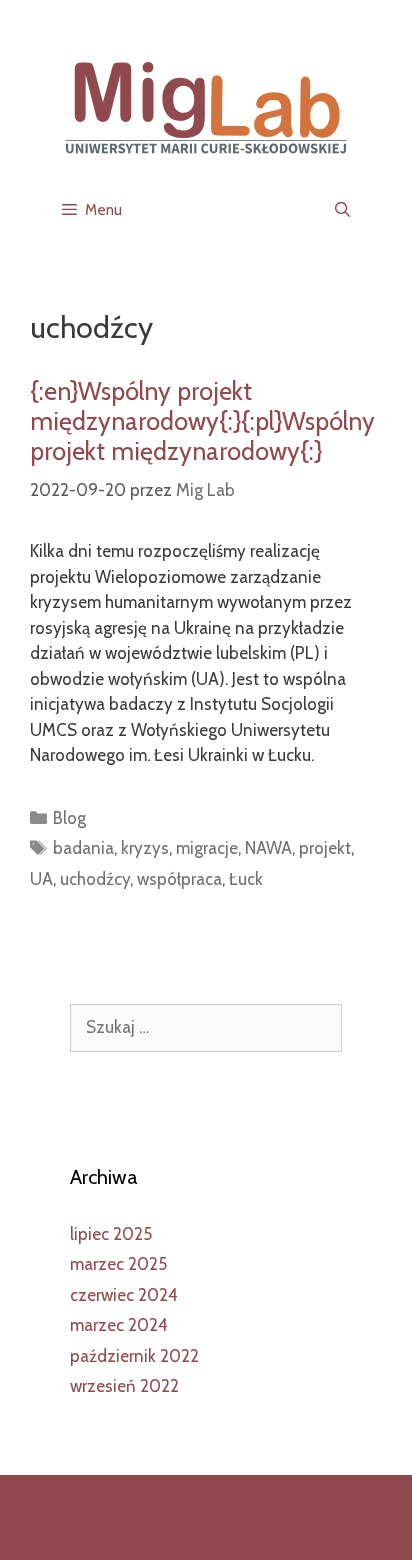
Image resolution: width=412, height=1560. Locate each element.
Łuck (246, 879)
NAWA (268, 848)
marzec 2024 (119, 1325)
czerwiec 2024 (124, 1295)
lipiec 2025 (111, 1234)
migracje (207, 848)
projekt (325, 848)
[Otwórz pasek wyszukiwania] (342, 210)
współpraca (179, 879)
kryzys (145, 848)
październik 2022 (134, 1356)
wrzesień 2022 (124, 1386)
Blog (69, 818)
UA (41, 879)
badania (83, 848)
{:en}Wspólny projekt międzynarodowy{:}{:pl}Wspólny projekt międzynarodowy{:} (202, 421)
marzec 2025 (118, 1264)
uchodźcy (95, 879)
